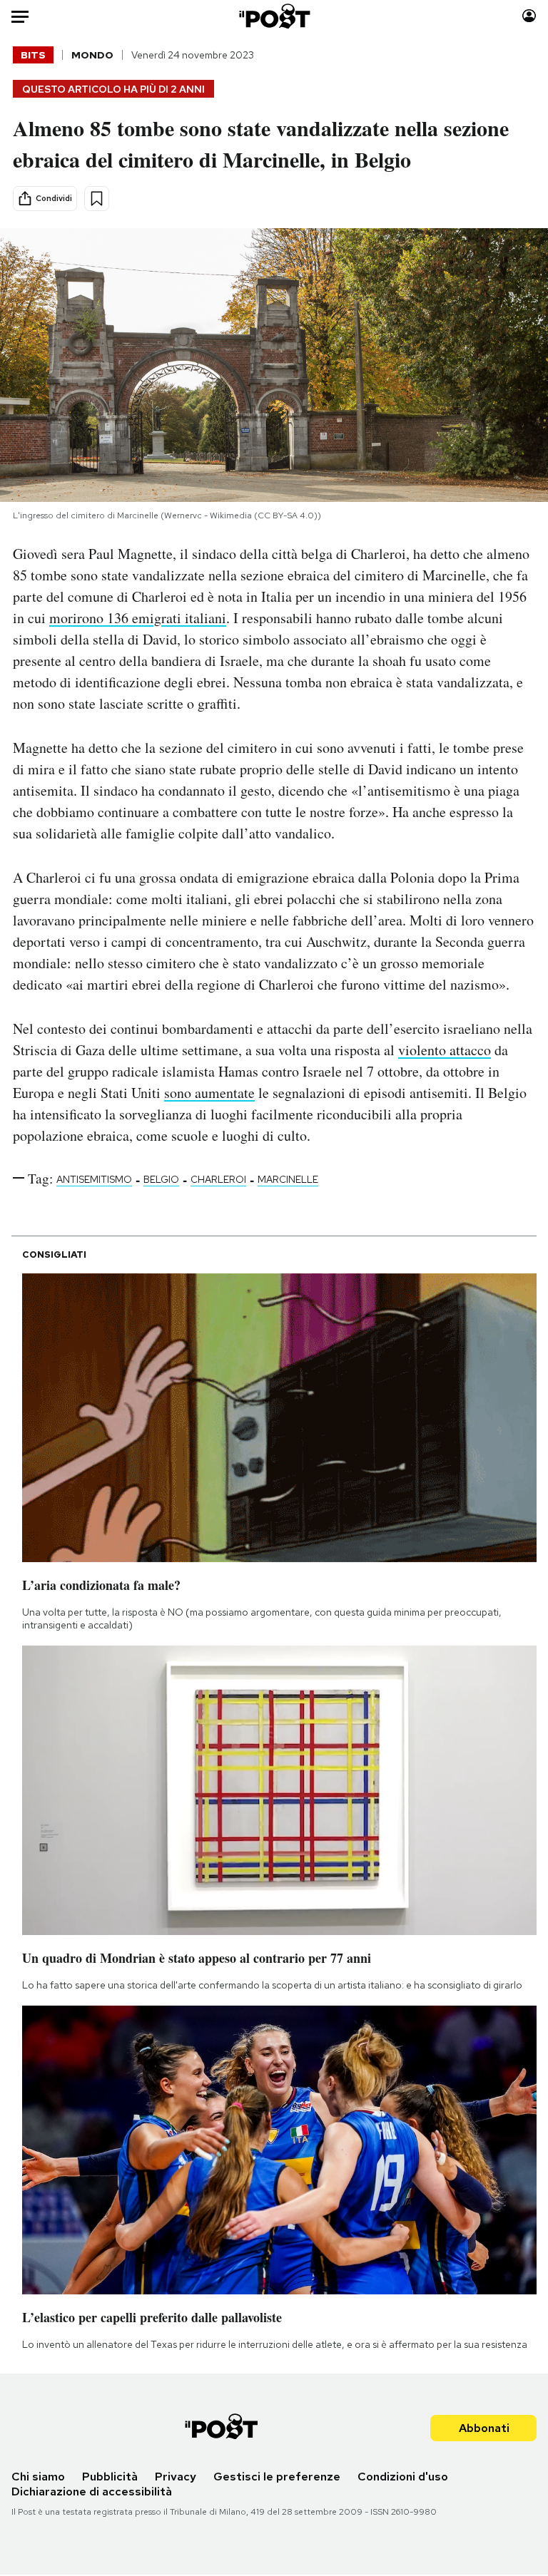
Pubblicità (110, 2477)
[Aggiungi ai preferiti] (97, 199)
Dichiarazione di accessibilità (92, 2492)
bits (33, 55)
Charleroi (218, 1179)
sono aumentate (209, 1093)
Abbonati (484, 2428)
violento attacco (445, 1050)
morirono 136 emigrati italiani (138, 618)
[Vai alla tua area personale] (529, 16)
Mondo (92, 55)
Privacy (176, 2477)
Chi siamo (38, 2477)
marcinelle (288, 1179)
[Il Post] (274, 16)
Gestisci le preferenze (277, 2477)
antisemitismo (94, 1179)
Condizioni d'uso (403, 2477)
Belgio (161, 1179)
